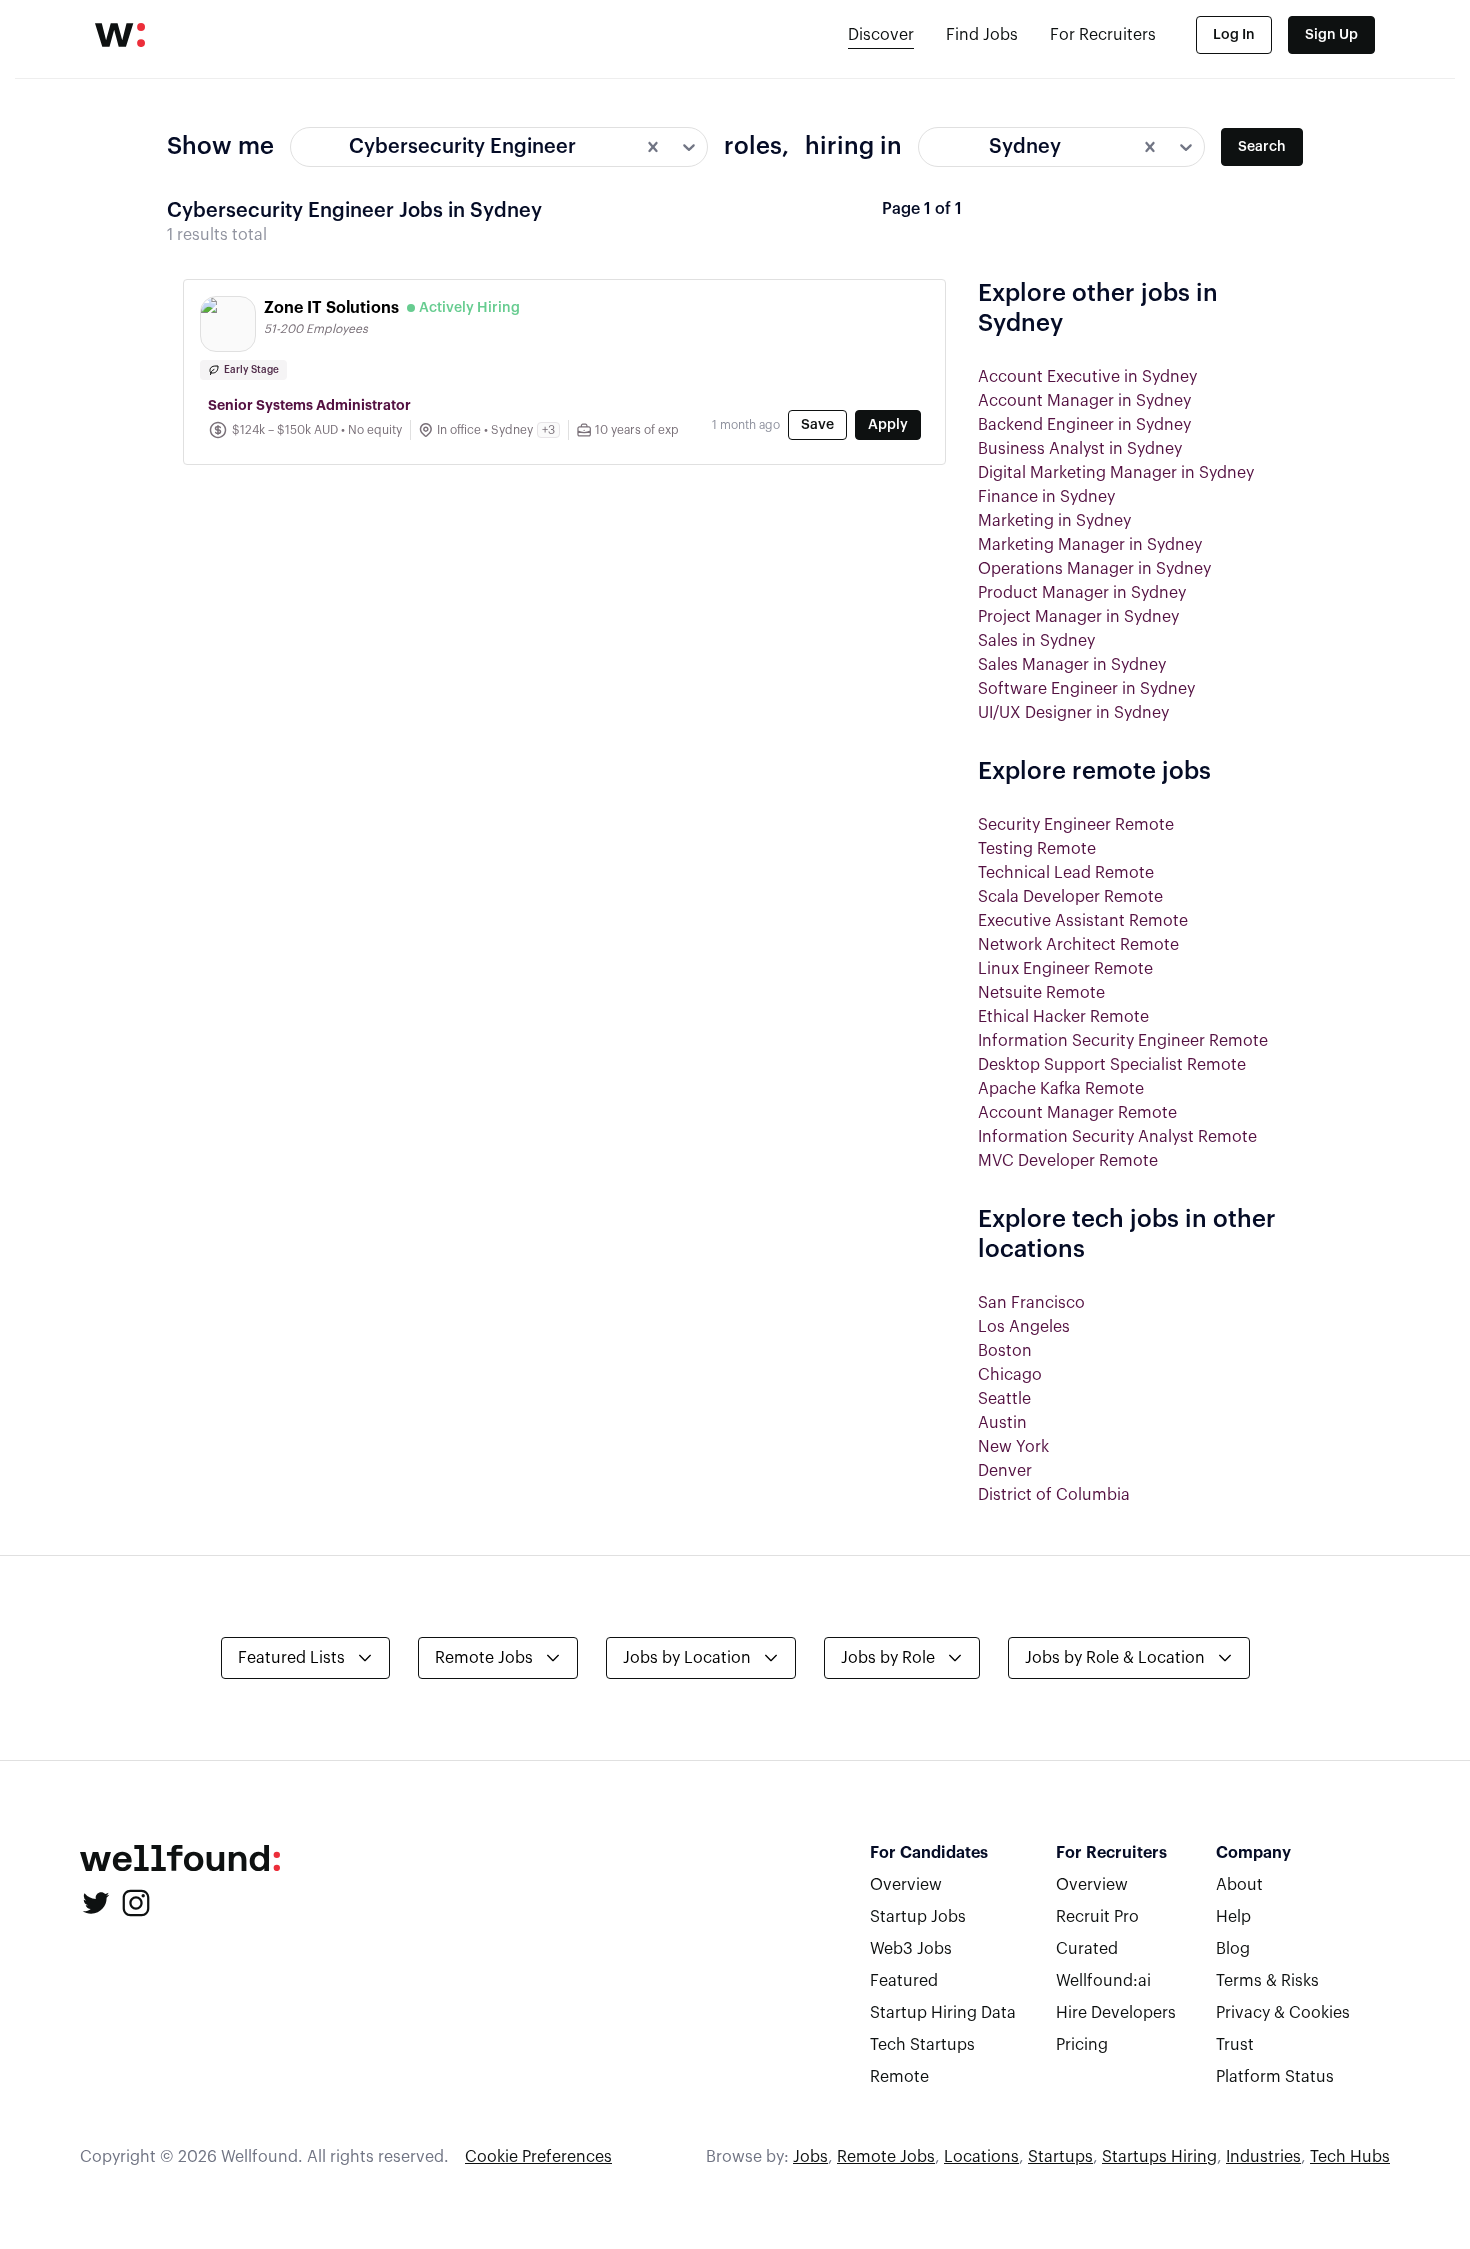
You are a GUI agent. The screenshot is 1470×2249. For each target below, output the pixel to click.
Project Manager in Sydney (1078, 617)
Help (1233, 1917)
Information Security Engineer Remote (1123, 1041)
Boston (1005, 1351)
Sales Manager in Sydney (1072, 665)
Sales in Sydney (1036, 641)
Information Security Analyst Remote (1117, 1137)
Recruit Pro (1097, 1917)
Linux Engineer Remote (1065, 969)
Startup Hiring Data (943, 2013)
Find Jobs (982, 35)
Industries (1263, 2157)
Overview (906, 1885)
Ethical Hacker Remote (1063, 1017)
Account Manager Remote (1077, 1113)
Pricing (1082, 2045)
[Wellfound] (120, 35)
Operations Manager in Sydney (1094, 569)
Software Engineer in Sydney (1086, 689)
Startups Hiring (1159, 2157)
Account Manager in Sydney (1084, 401)
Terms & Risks (1267, 1981)
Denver (1005, 1471)
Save (817, 425)
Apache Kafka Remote (1061, 1089)
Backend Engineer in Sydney (1084, 425)
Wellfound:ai (1103, 1981)
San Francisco (1031, 1303)
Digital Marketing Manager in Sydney (1116, 473)
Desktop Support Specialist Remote (1112, 1065)
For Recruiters (1103, 35)
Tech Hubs (1350, 2157)
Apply (888, 425)
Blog (1233, 1949)
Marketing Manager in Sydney (1090, 545)
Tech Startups (922, 2045)
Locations (981, 2157)
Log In (1234, 35)
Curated (1087, 1949)
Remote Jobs (886, 2157)
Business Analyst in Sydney (1080, 449)
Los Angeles (1024, 1327)
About (1239, 1885)
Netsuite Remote (1041, 993)
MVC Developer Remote (1068, 1161)
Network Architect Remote (1078, 945)
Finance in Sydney (1046, 497)
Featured (904, 1981)
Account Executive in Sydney (1087, 377)
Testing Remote (1037, 849)
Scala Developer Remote (1070, 897)
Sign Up (1331, 35)
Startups (1060, 2157)
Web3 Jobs (911, 1949)
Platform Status (1275, 2077)
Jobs (810, 2157)
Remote (899, 2077)
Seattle (1004, 1399)
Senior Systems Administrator (309, 406)
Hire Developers (1116, 2013)
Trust (1235, 2045)
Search (1262, 147)
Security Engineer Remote (1076, 825)
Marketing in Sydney (1054, 521)
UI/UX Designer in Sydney (1073, 713)
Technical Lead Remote (1066, 873)
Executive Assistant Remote (1083, 921)
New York (1013, 1447)
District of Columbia (1054, 1495)
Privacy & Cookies (1283, 2013)
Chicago (1010, 1375)
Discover (881, 35)
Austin (1002, 1423)
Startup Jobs (918, 1917)
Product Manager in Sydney (1082, 593)
